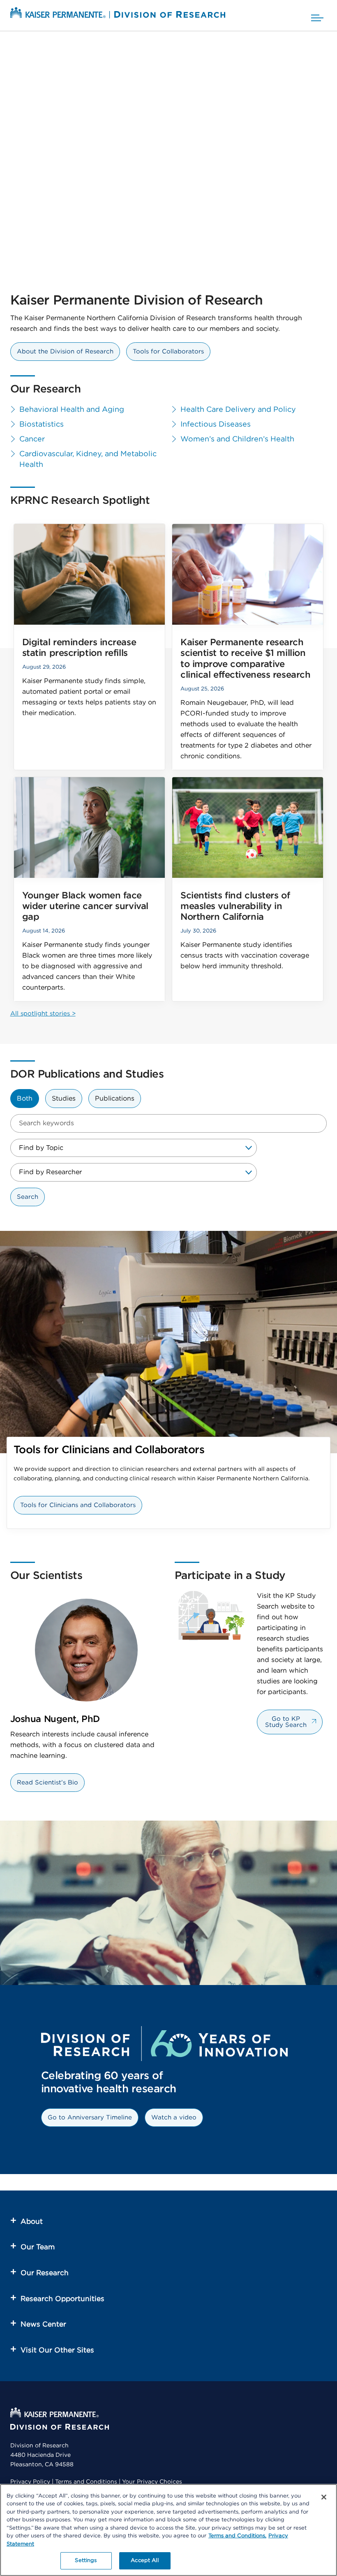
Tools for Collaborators (168, 352)
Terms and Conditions (86, 2482)
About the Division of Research (65, 352)
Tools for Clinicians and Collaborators (78, 1505)
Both (25, 1099)
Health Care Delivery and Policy (238, 410)
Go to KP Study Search (286, 1722)
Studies (64, 1099)
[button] (317, 15)
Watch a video (174, 2118)
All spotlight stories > (43, 1014)
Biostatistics (42, 425)
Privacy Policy (30, 2482)
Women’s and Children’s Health (237, 439)
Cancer (32, 439)
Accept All (144, 2561)
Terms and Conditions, (237, 2536)
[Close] (324, 2497)
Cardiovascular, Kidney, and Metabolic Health (88, 459)
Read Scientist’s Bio (47, 1783)
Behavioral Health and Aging (72, 410)
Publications (115, 1099)
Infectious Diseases (216, 425)
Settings (86, 2561)
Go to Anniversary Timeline (90, 2118)
